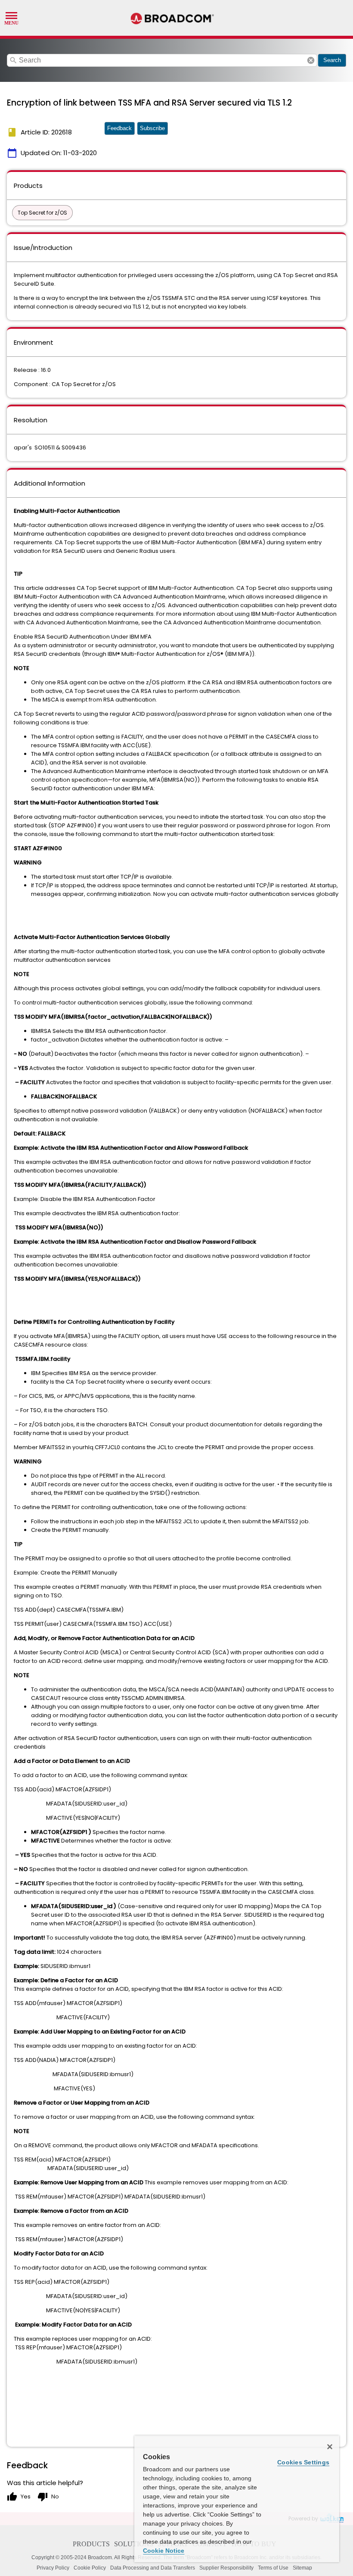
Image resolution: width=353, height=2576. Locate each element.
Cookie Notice (164, 2551)
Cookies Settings (303, 2462)
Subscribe (152, 128)
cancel (311, 60)
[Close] (330, 2447)
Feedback (119, 128)
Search (332, 60)
